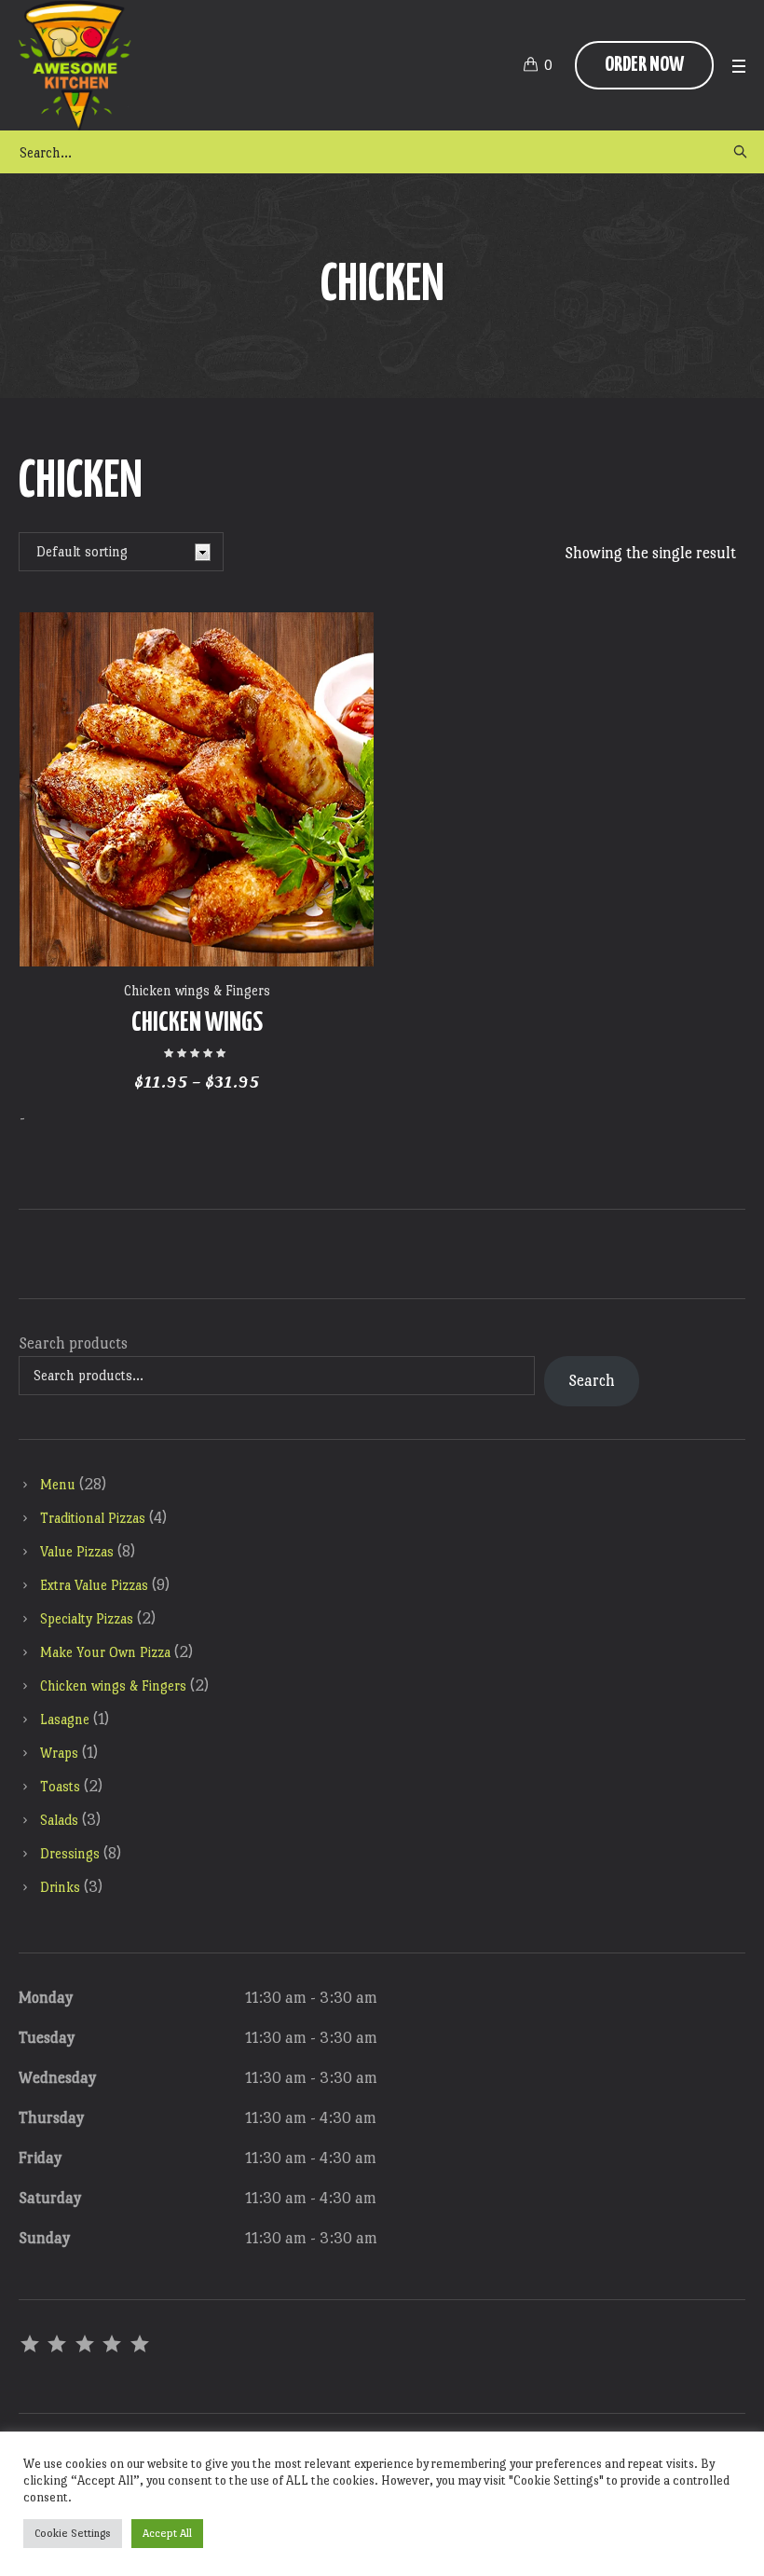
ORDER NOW (644, 65)
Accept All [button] (167, 2533)
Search (592, 1381)
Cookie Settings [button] (73, 2533)
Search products (73, 1343)
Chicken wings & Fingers (197, 990)
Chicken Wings (197, 1023)
